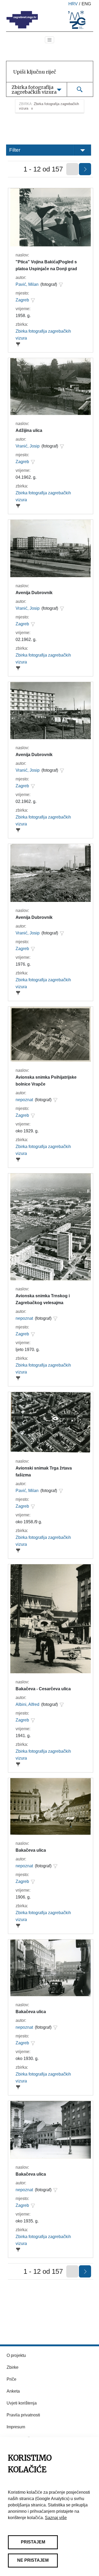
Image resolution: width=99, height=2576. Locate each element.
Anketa (13, 2391)
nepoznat (24, 1100)
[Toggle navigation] (50, 40)
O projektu (16, 2355)
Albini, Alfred (27, 1704)
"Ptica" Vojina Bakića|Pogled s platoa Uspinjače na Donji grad (46, 265)
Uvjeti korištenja (22, 2403)
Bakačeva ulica (31, 1850)
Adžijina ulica (29, 430)
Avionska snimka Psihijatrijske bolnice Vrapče (46, 1081)
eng (86, 4)
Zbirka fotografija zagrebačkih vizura (43, 335)
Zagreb (22, 300)
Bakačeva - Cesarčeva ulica (43, 1689)
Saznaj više (56, 2518)
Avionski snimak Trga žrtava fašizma (44, 1472)
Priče (11, 2379)
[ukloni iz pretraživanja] (18, 344)
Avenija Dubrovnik (34, 593)
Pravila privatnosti (23, 2415)
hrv (73, 4)
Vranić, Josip (28, 446)
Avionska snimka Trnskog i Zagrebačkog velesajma (43, 1299)
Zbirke (13, 2367)
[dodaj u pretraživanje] (61, 284)
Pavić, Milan (27, 284)
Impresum (16, 2427)
